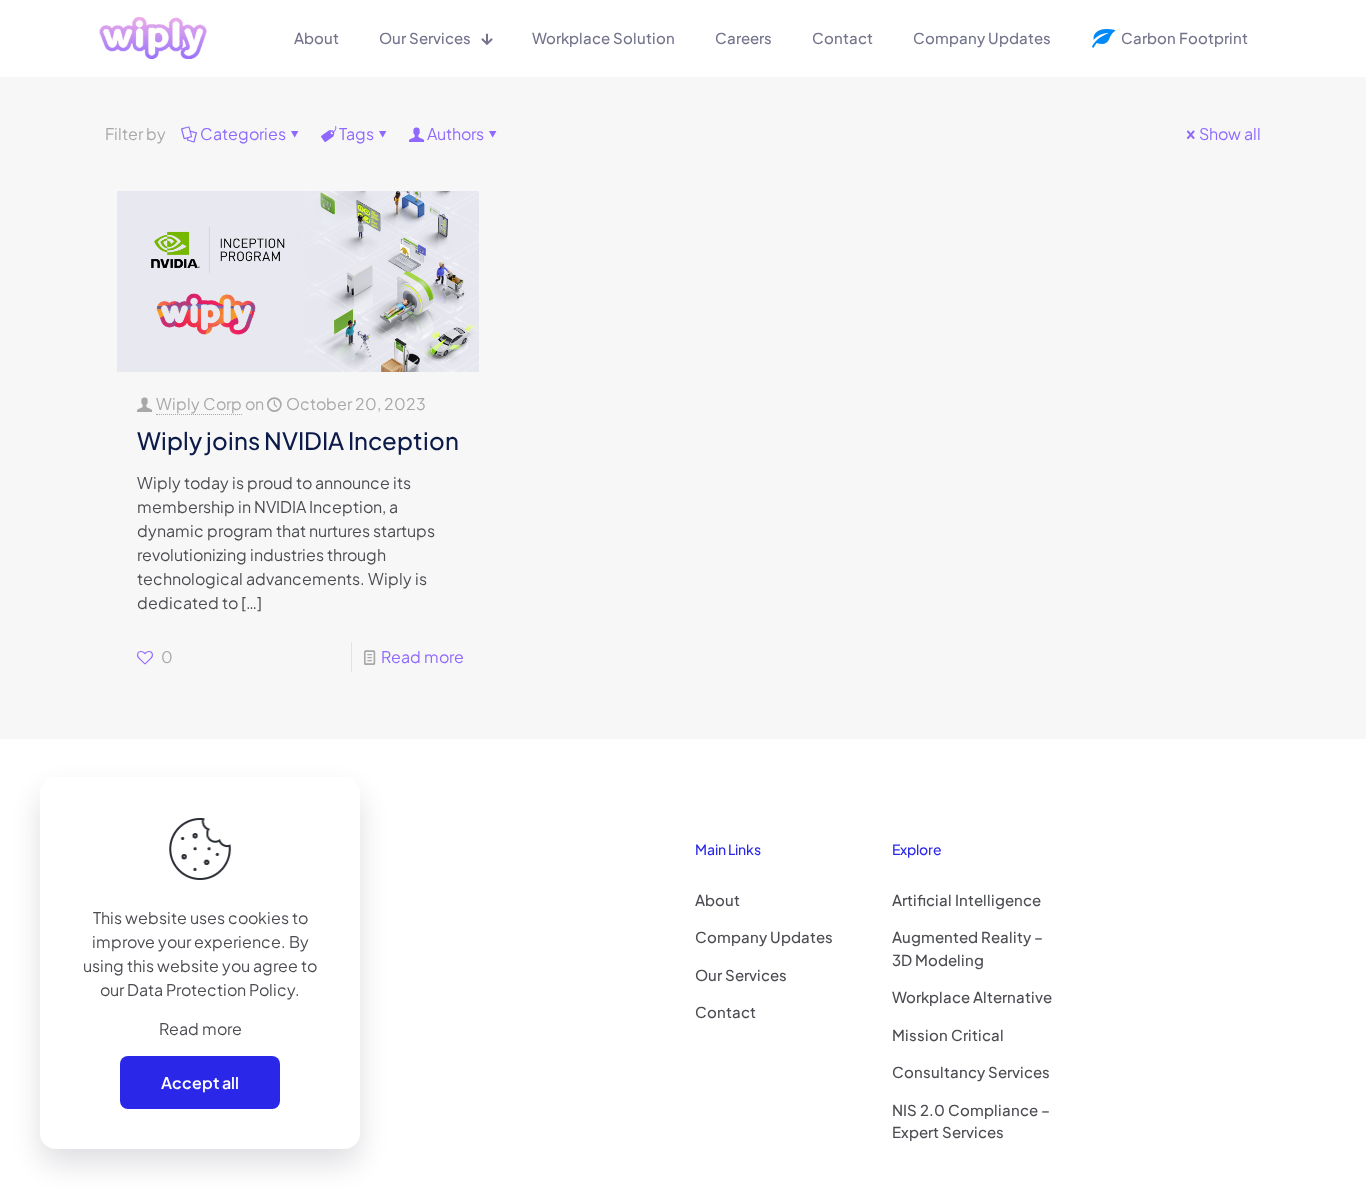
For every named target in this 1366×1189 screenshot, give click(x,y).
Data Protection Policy (211, 989)
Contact (725, 1011)
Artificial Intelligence (966, 899)
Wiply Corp (199, 403)
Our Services (741, 974)
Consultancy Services (971, 1071)
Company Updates (764, 936)
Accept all (200, 1082)
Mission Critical (948, 1034)
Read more (422, 656)
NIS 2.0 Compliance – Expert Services (971, 1121)
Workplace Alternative (972, 996)
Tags (356, 133)
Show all (1230, 133)
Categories (243, 133)
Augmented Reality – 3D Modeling (967, 948)
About (717, 899)
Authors (455, 133)
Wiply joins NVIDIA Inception (298, 440)
